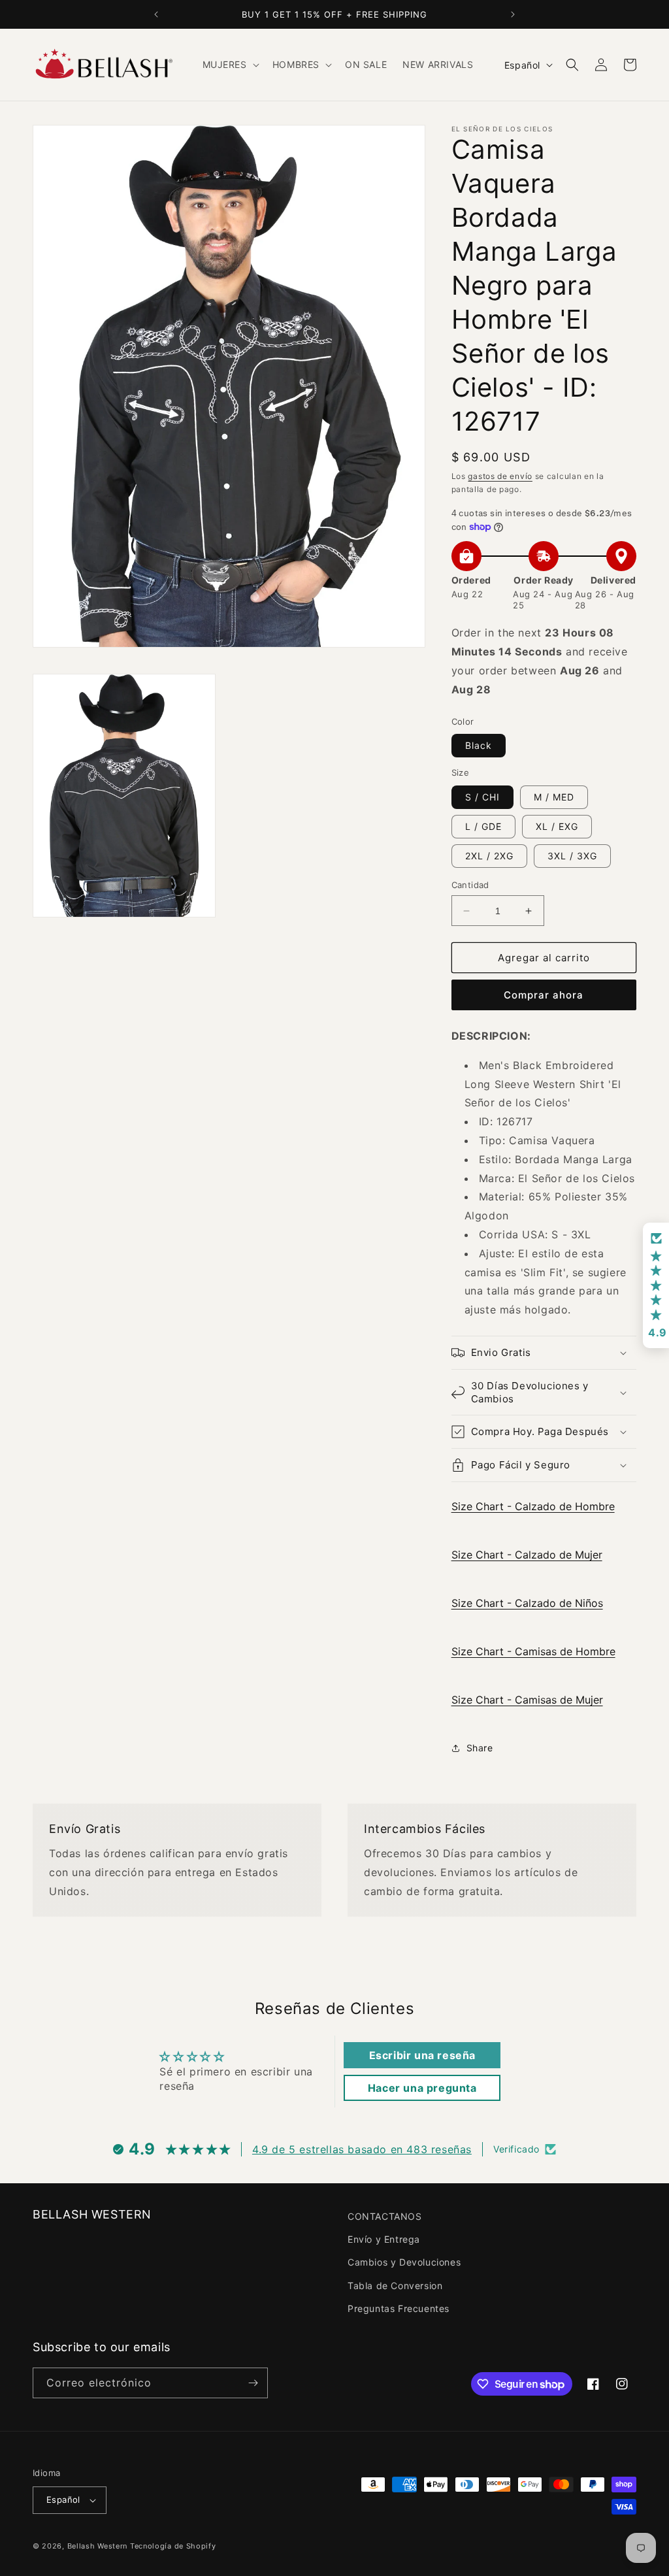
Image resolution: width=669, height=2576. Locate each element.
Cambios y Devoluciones (404, 2262)
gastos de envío (500, 476)
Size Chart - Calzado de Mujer (527, 1555)
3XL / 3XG (572, 856)
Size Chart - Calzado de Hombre (533, 1506)
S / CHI (482, 797)
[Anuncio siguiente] (513, 14)
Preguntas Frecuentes (399, 2308)
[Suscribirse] (253, 2383)
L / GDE (483, 826)
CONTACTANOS (385, 2216)
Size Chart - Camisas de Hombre (533, 1651)
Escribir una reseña (422, 2055)
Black (479, 745)
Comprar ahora (544, 995)
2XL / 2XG (489, 856)
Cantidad (470, 885)
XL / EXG (557, 826)
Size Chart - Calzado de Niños (527, 1603)
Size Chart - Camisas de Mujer (527, 1700)
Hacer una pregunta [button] (422, 2088)
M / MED (554, 797)
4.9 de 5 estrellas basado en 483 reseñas (362, 2149)
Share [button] (480, 1748)
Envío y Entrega (384, 2239)
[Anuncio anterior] (156, 14)
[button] (230, 65)
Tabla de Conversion (395, 2286)
